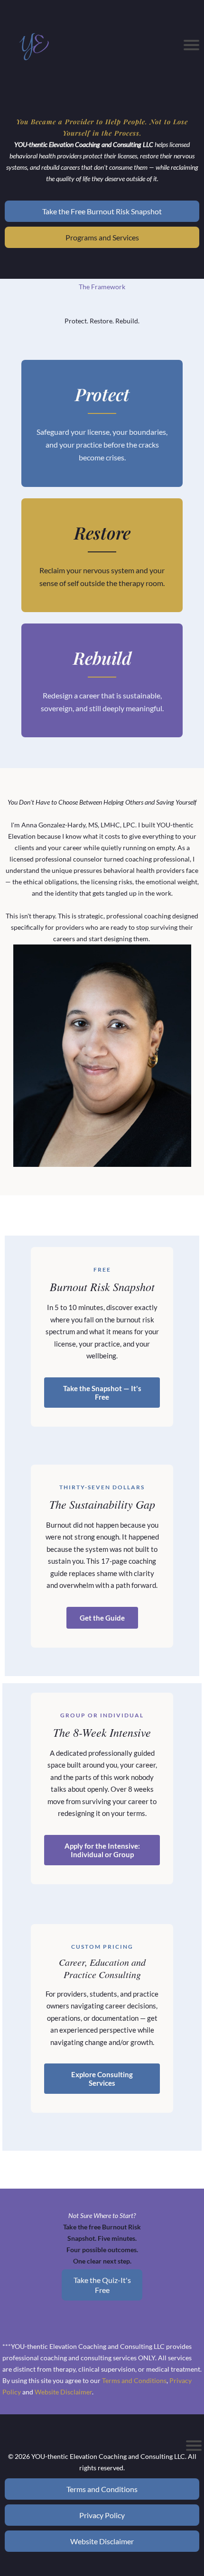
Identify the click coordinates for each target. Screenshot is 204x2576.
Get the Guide (102, 1618)
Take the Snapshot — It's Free (102, 1393)
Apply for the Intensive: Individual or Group (102, 1850)
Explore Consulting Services (102, 2079)
